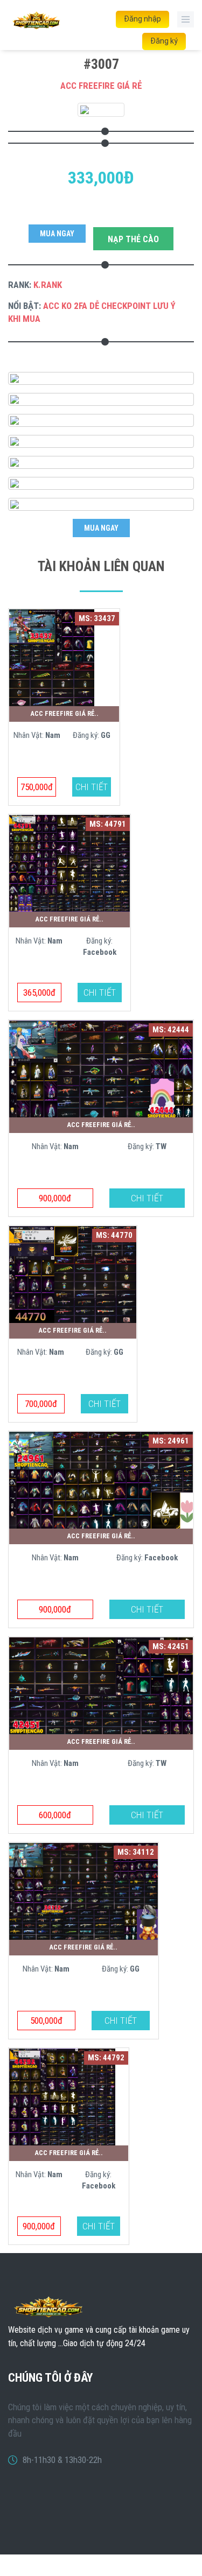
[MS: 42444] (101, 1068)
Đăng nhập (142, 19)
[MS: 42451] (101, 1685)
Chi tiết (92, 787)
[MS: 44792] (62, 2096)
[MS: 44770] (73, 1273)
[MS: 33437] (52, 657)
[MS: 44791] (69, 862)
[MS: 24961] (101, 1479)
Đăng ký (164, 41)
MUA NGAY (57, 234)
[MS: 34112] (83, 1891)
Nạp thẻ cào (133, 239)
